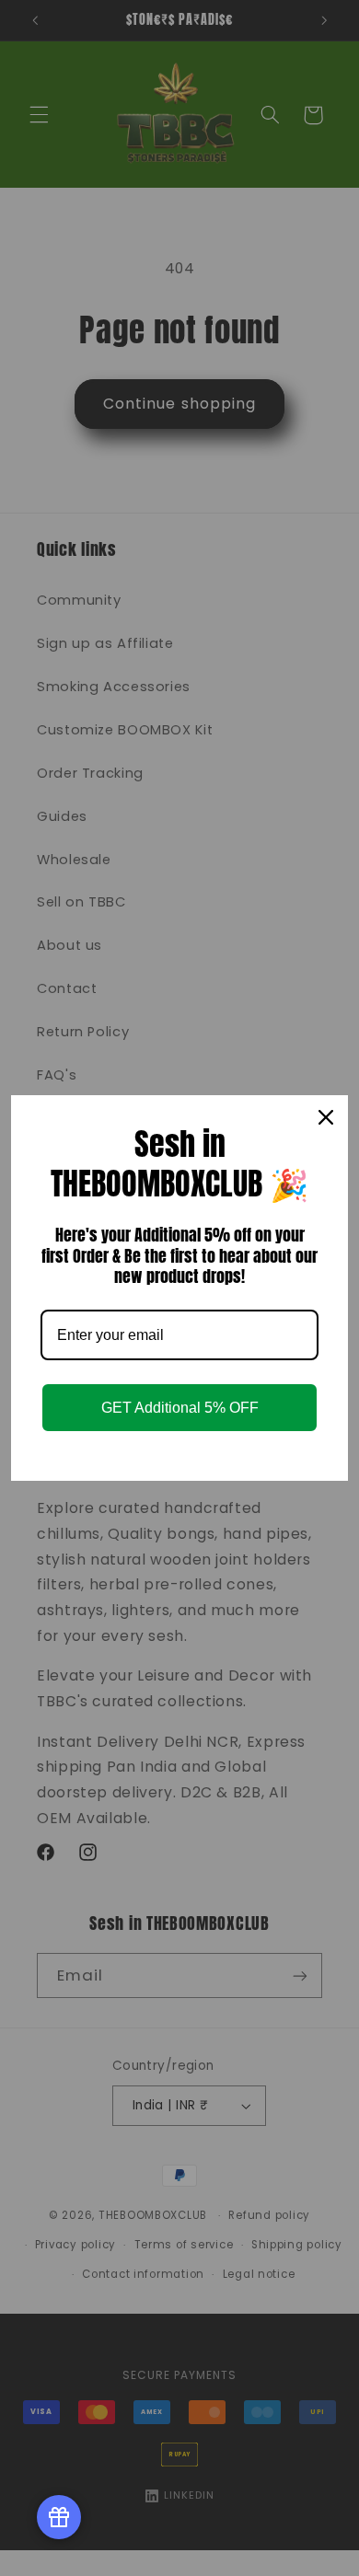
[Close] (326, 1117)
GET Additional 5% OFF (180, 1408)
